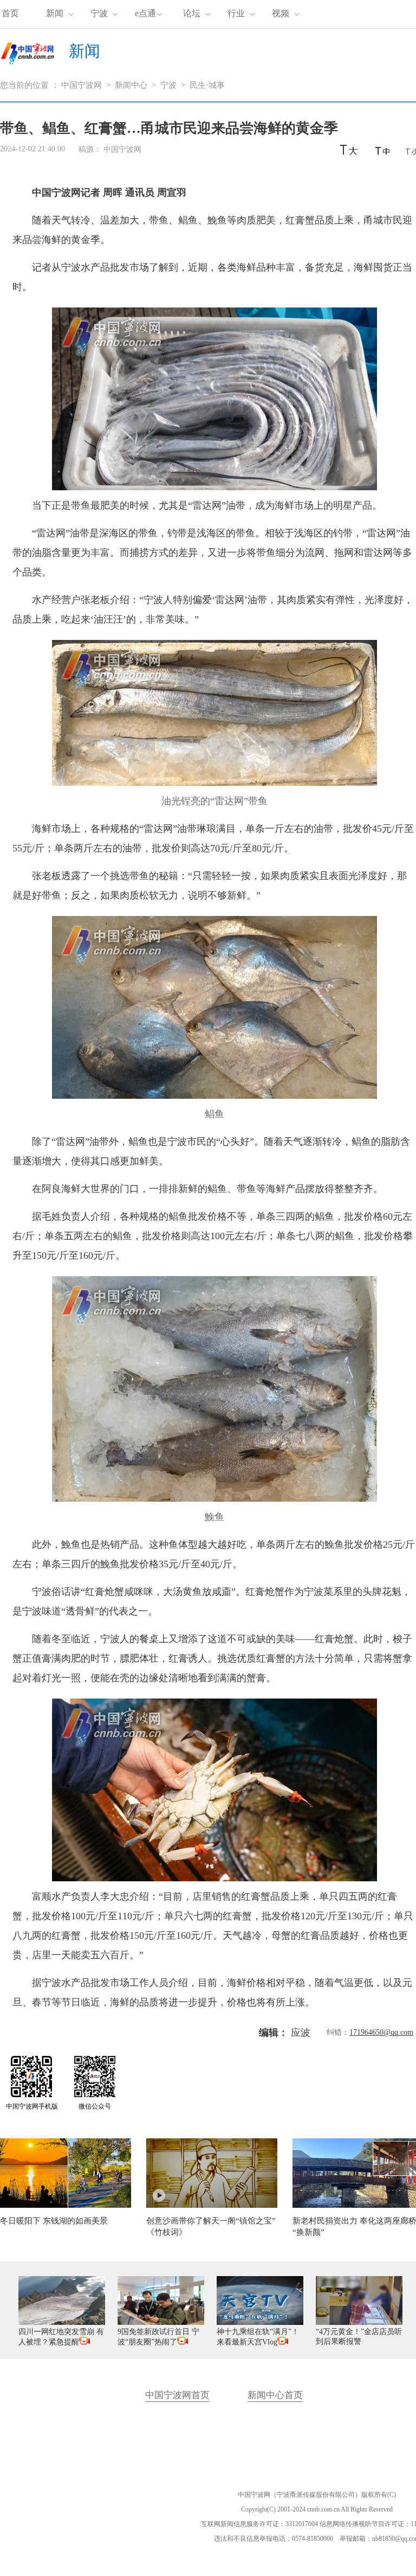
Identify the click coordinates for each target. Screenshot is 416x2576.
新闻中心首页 (275, 2395)
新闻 (55, 13)
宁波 (99, 13)
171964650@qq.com (381, 2032)
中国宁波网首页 (177, 2395)
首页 (10, 13)
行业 (236, 13)
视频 (281, 13)
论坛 (192, 13)
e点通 (145, 13)
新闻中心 (131, 85)
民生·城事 (207, 85)
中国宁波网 (82, 85)
